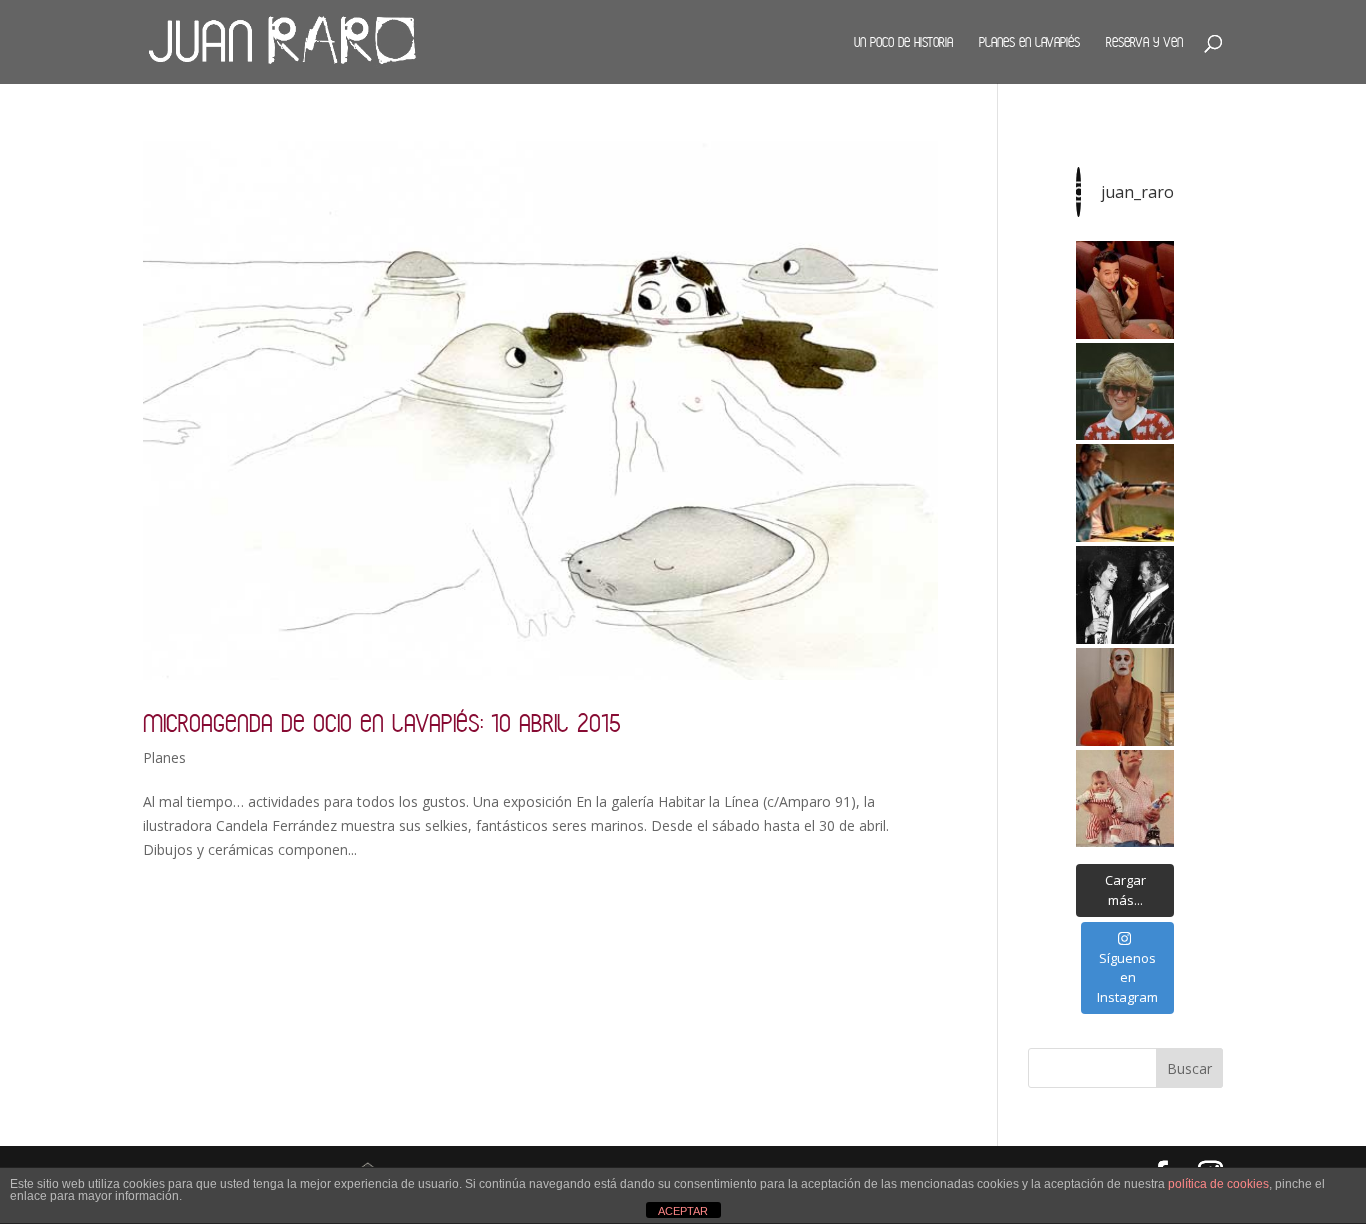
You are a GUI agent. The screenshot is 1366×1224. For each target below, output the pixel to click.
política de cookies (1218, 1184)
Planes (164, 757)
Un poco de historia (903, 42)
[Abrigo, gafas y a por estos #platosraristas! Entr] (1125, 392)
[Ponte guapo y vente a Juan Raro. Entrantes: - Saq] (1125, 697)
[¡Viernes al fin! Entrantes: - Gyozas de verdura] (1125, 595)
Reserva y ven (1144, 42)
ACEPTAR (683, 1211)
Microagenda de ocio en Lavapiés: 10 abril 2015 (382, 722)
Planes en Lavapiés (1029, 42)
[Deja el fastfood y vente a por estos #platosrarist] (1125, 290)
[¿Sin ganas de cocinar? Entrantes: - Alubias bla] (1125, 799)
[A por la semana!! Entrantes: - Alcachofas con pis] (1125, 493)
